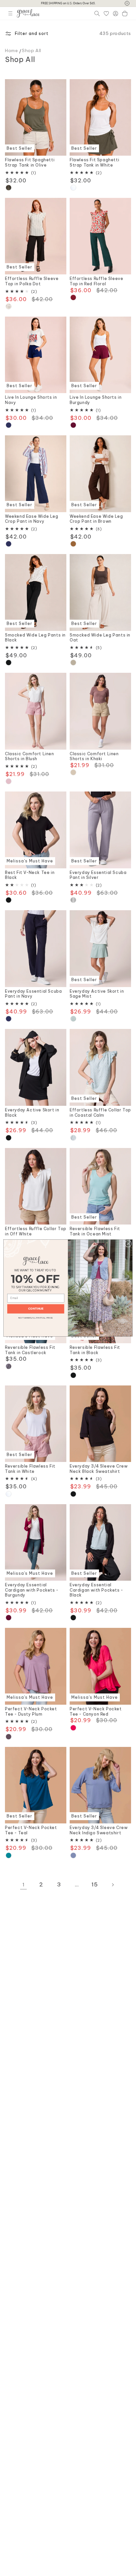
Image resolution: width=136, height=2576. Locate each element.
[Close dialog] (128, 1244)
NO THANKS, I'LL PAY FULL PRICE (36, 1317)
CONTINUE (36, 1309)
